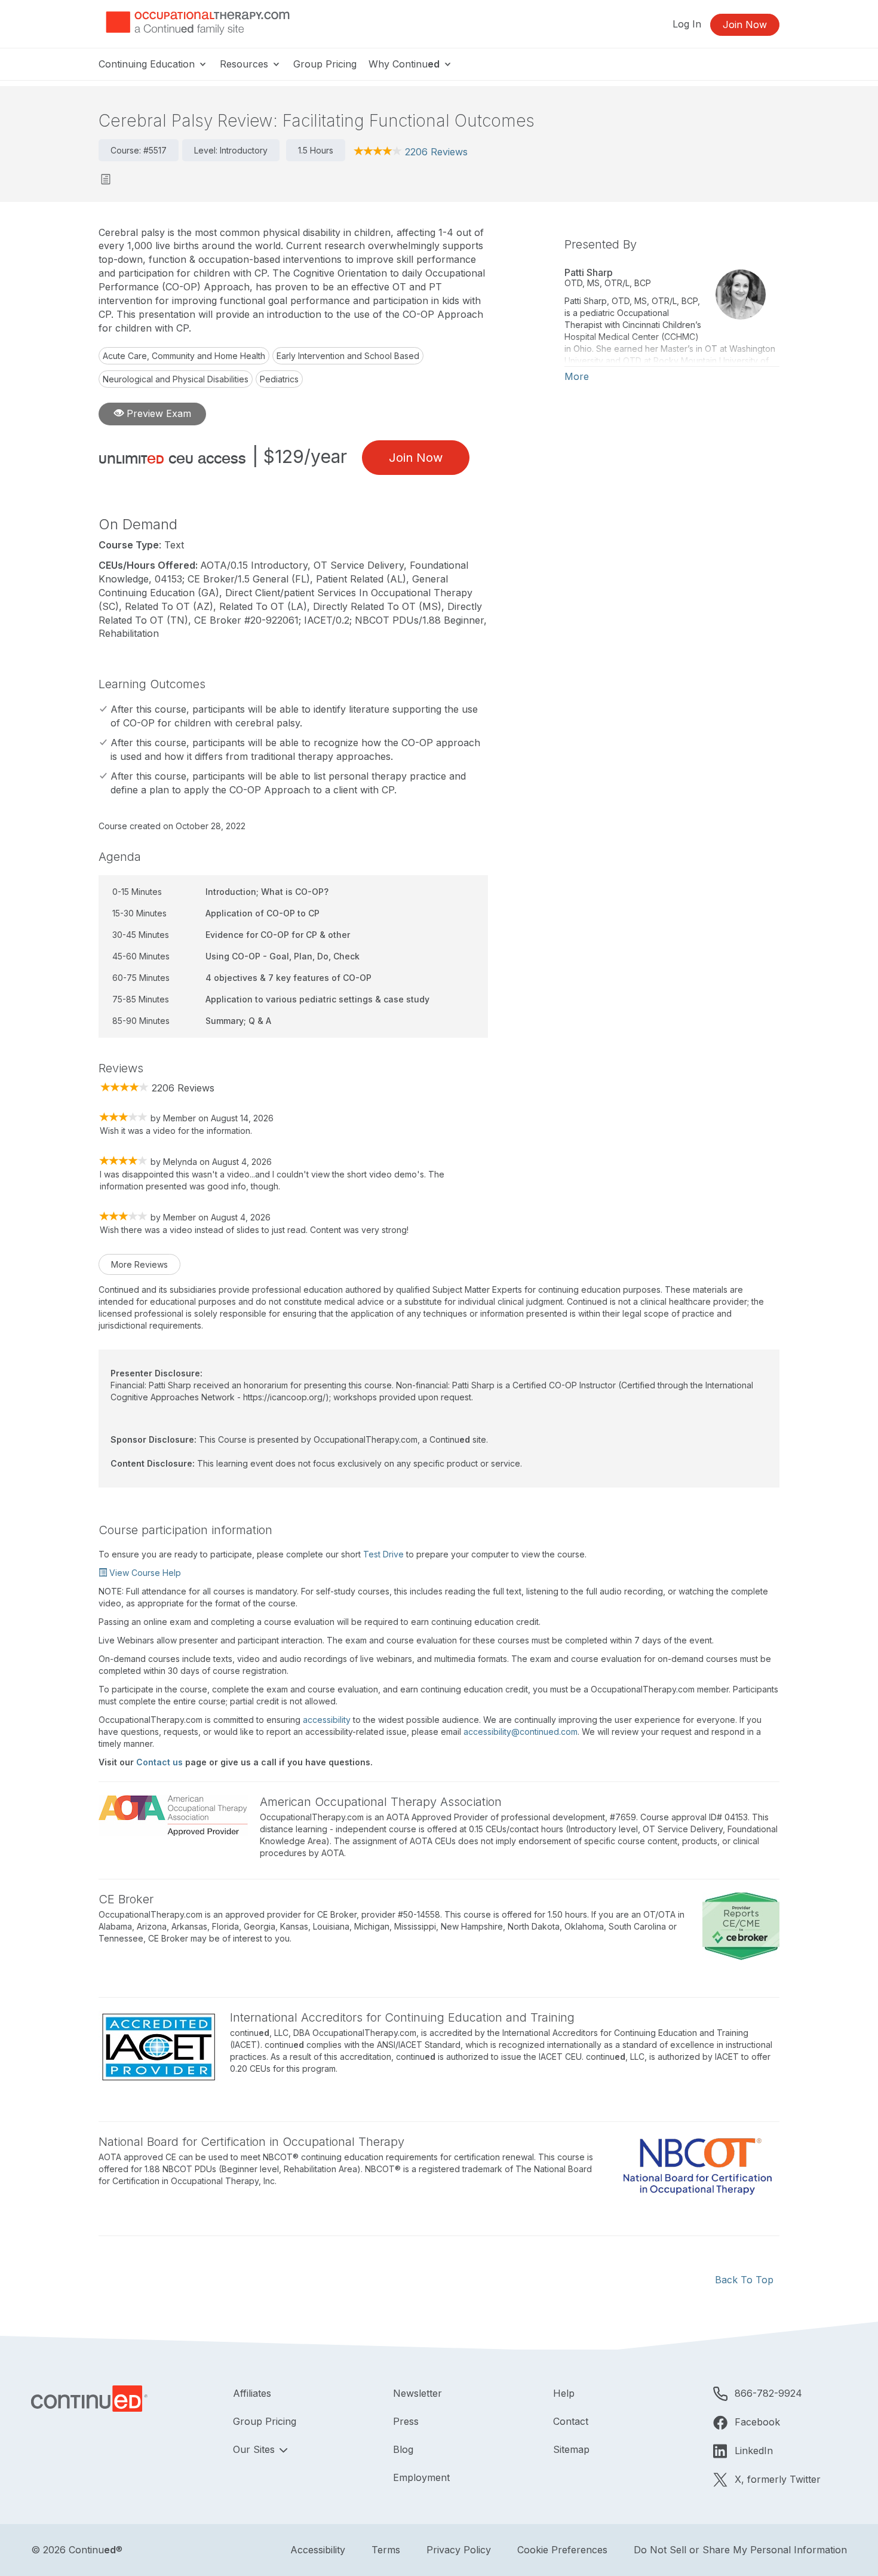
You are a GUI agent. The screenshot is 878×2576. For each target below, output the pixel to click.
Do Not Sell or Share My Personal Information (740, 2550)
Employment (421, 2477)
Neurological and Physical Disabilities (176, 379)
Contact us (159, 1762)
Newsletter (417, 2393)
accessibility (327, 1720)
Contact (571, 2421)
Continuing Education (148, 64)
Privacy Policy (459, 2550)
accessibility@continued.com (521, 1732)
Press (406, 2421)
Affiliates (252, 2393)
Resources (245, 64)
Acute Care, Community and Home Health (184, 356)
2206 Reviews (436, 152)
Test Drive (383, 1554)
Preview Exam (157, 413)
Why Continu (404, 64)
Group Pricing (325, 64)
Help (564, 2393)
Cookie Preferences (562, 2550)
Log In (687, 24)
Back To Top (744, 2280)
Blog (403, 2449)
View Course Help (144, 1573)
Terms (386, 2550)
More (577, 376)
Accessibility (318, 2550)
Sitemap (571, 2449)
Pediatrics (279, 379)
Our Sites (255, 2449)
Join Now (745, 24)
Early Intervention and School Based (348, 356)
